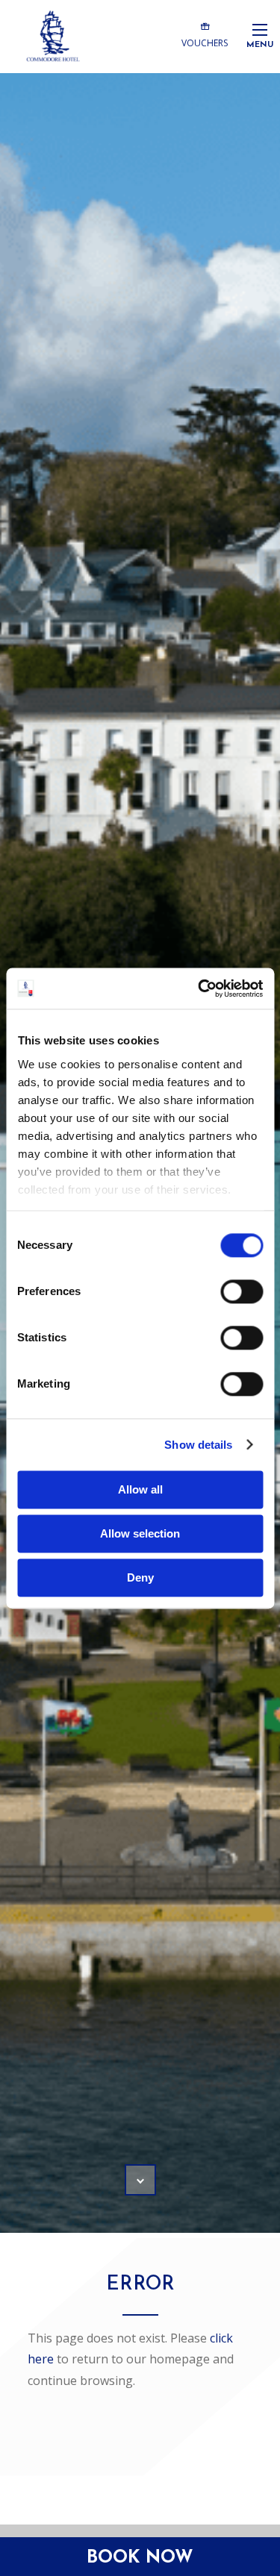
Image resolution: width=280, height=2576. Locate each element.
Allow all (140, 1489)
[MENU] (260, 29)
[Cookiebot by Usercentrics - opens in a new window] (199, 988)
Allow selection (140, 1533)
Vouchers (205, 43)
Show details (198, 1445)
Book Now (140, 2558)
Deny (140, 1577)
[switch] (242, 1291)
